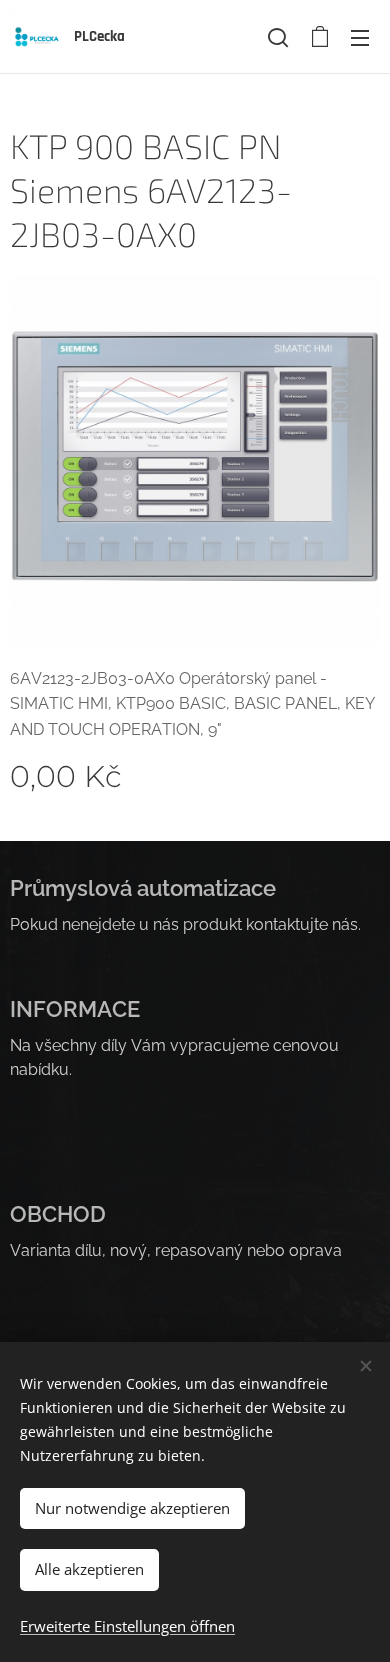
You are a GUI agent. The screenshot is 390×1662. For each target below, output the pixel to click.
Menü (360, 37)
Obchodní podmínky (85, 1129)
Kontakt (38, 1298)
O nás (31, 1274)
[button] (278, 37)
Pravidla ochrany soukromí (109, 1153)
